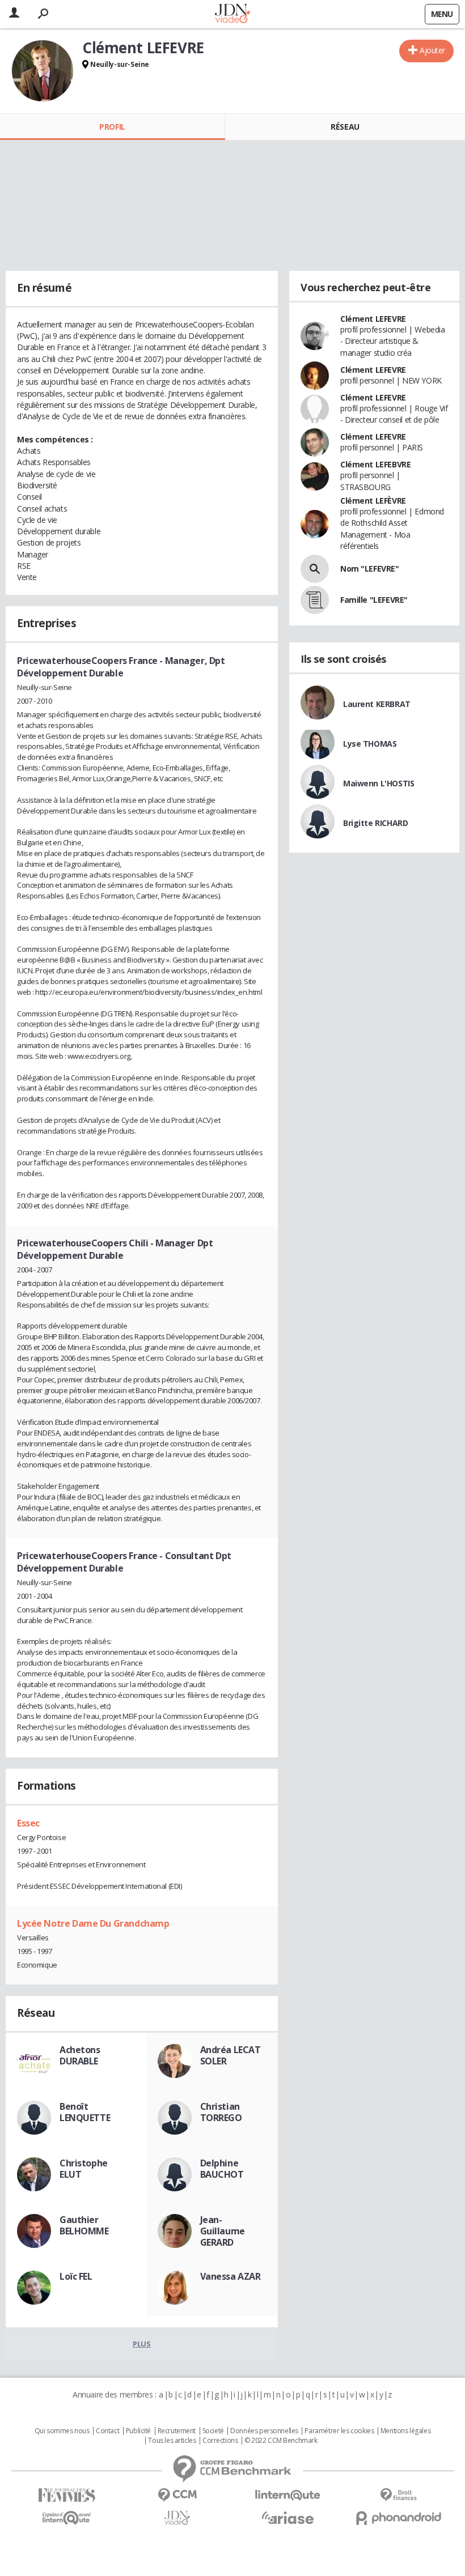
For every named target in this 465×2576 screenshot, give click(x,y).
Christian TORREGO (221, 2112)
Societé (213, 2431)
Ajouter (432, 50)
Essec (28, 1823)
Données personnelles (264, 2431)
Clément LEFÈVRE (373, 501)
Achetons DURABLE (80, 2055)
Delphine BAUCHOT (222, 2169)
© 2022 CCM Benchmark (281, 2441)
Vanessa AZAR (231, 2276)
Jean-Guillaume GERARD (223, 2231)
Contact (107, 2431)
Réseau (345, 127)
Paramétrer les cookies (339, 2431)
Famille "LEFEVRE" (374, 600)
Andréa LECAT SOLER (231, 2055)
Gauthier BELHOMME (84, 2225)
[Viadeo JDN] (177, 2518)
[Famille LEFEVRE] (315, 600)
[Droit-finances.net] (398, 2495)
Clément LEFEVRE (373, 319)
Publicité (138, 2431)
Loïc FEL (76, 2276)
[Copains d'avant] (67, 2518)
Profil (112, 127)
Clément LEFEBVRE (375, 464)
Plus (141, 2344)
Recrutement (177, 2431)
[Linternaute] (288, 2495)
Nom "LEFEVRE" (370, 569)
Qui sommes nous (62, 2431)
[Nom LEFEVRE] (315, 569)
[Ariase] (288, 2518)
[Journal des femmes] (67, 2495)
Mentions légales (405, 2431)
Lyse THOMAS (370, 744)
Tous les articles (172, 2441)
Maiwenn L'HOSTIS (379, 783)
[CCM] (177, 2495)
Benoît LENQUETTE (85, 2112)
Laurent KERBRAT (377, 704)
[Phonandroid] (398, 2518)
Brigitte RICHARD (375, 823)
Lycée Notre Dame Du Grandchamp (93, 1923)
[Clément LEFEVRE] (43, 71)
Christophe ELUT (84, 2169)
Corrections (220, 2441)
